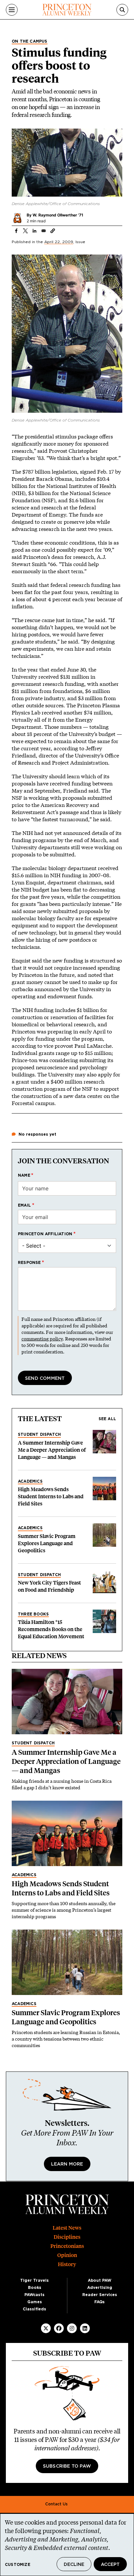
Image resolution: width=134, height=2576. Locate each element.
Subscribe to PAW (67, 2466)
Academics (30, 1481)
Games (35, 2302)
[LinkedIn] (85, 2328)
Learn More (67, 2164)
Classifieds (34, 2309)
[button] (53, 231)
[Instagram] (72, 2328)
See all (107, 1419)
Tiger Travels (34, 2280)
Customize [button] (18, 2565)
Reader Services (100, 2295)
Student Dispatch (39, 1434)
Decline (74, 2565)
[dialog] (67, 2545)
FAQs (100, 2302)
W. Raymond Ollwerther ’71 (58, 215)
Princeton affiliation (45, 1234)
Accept (110, 2565)
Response (29, 1263)
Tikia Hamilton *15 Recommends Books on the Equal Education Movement (51, 1629)
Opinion (67, 2255)
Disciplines (67, 2237)
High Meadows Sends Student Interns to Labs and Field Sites (51, 1496)
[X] (46, 2328)
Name (24, 1175)
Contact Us (56, 2504)
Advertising (100, 2288)
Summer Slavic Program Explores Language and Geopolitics (47, 1543)
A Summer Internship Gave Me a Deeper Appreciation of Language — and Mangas (52, 1450)
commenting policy (42, 1339)
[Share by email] (44, 231)
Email (24, 1205)
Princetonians (67, 2246)
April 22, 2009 (59, 242)
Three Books (33, 1614)
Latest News (67, 2228)
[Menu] (12, 10)
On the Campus (30, 41)
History (67, 2264)
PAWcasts (34, 2295)
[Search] (122, 10)
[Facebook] (59, 2328)
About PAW (100, 2280)
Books (35, 2288)
